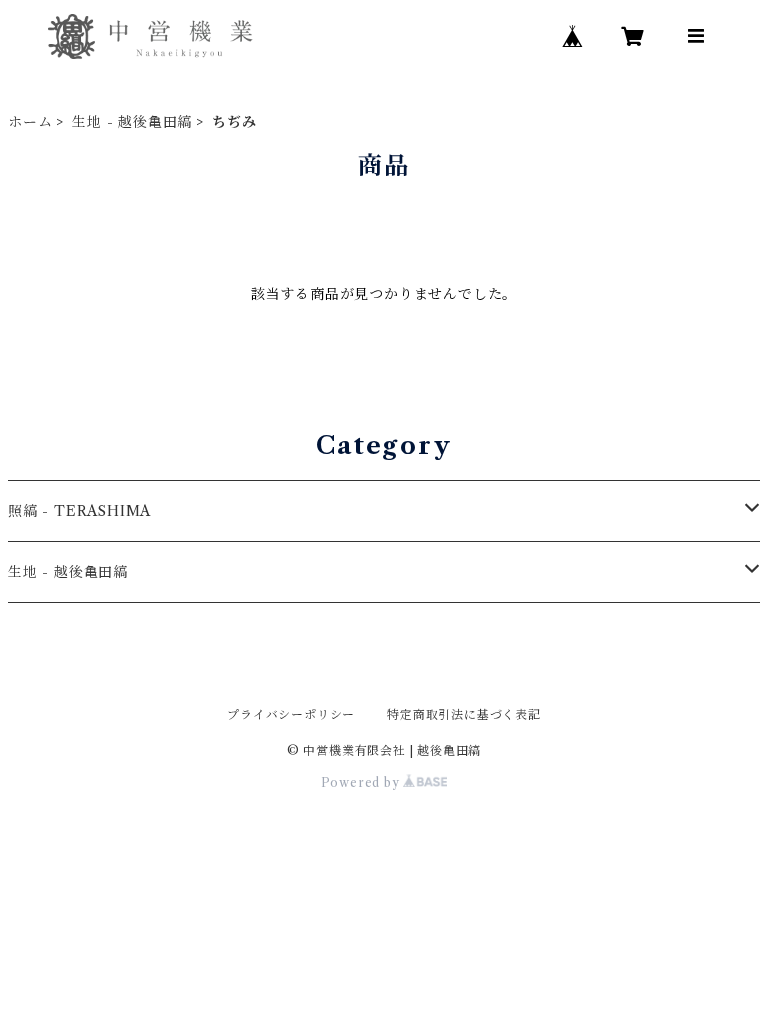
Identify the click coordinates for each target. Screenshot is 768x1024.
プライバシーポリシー (291, 714)
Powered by (362, 782)
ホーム (30, 122)
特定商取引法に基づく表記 (464, 714)
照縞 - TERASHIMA (79, 511)
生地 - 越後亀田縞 (132, 122)
